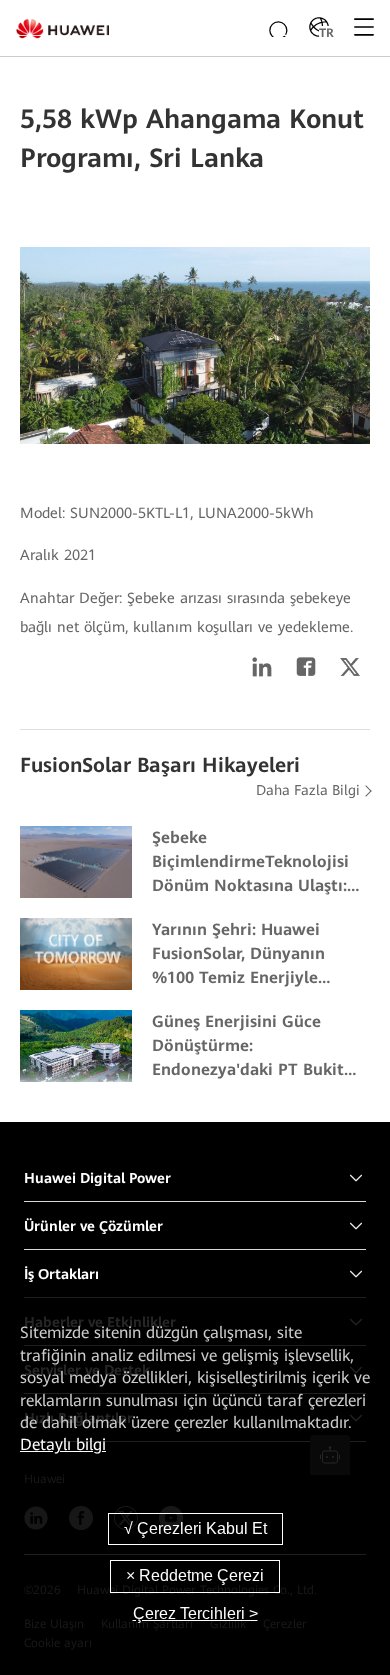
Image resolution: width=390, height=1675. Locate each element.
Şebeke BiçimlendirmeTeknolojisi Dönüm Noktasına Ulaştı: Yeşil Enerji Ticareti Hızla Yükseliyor (250, 863)
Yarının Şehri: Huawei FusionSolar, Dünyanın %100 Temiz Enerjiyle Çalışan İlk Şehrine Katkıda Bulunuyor (256, 955)
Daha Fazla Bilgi (308, 790)
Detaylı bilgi (63, 1444)
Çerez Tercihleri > (195, 1613)
